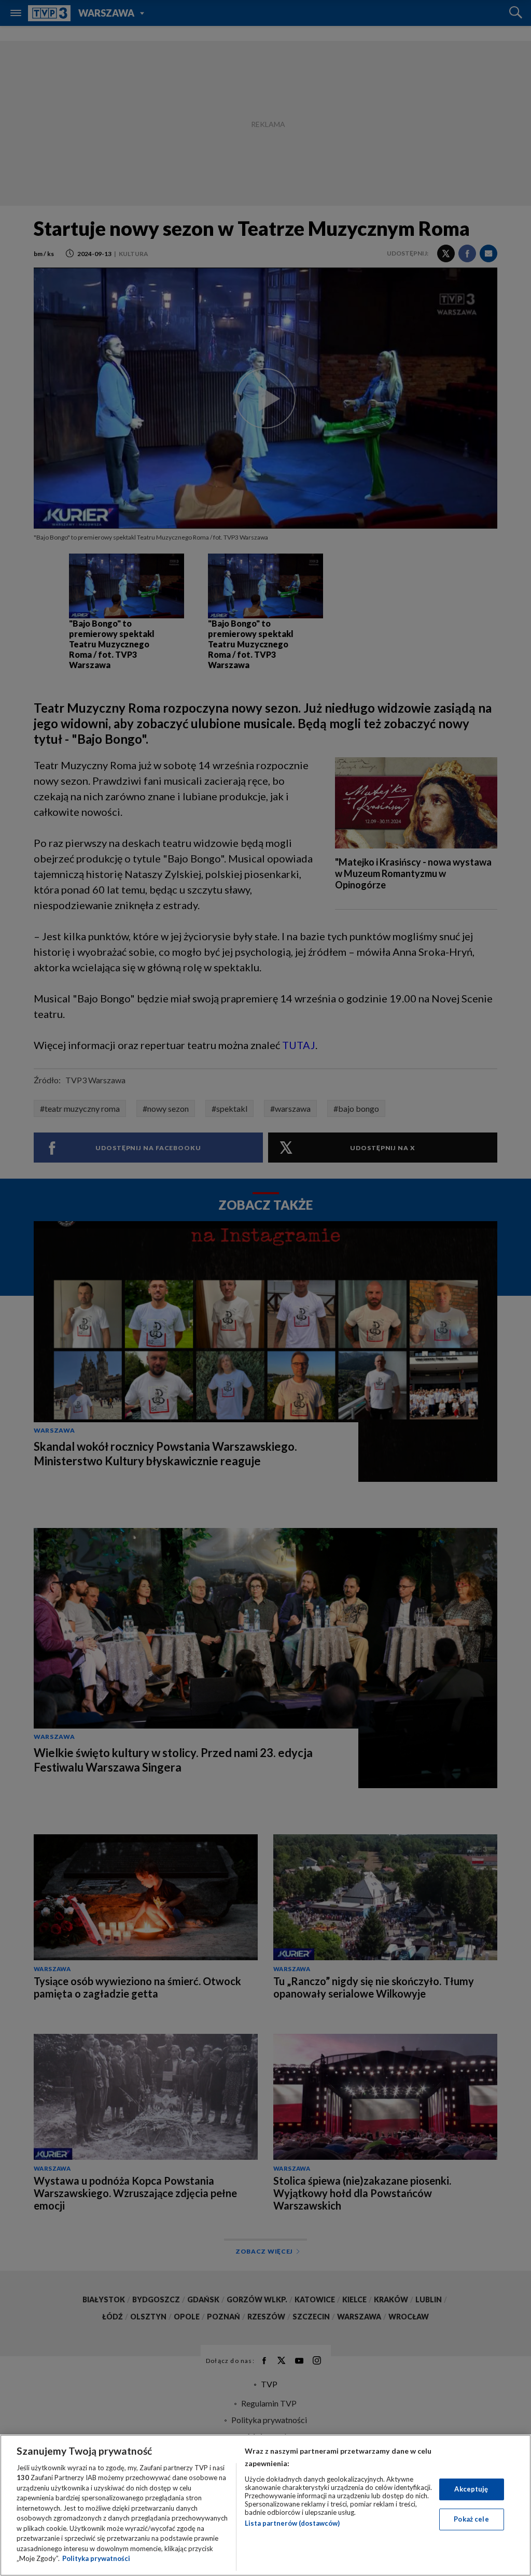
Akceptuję (471, 2489)
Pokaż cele (471, 2519)
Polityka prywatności (96, 2558)
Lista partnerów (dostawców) (292, 2523)
